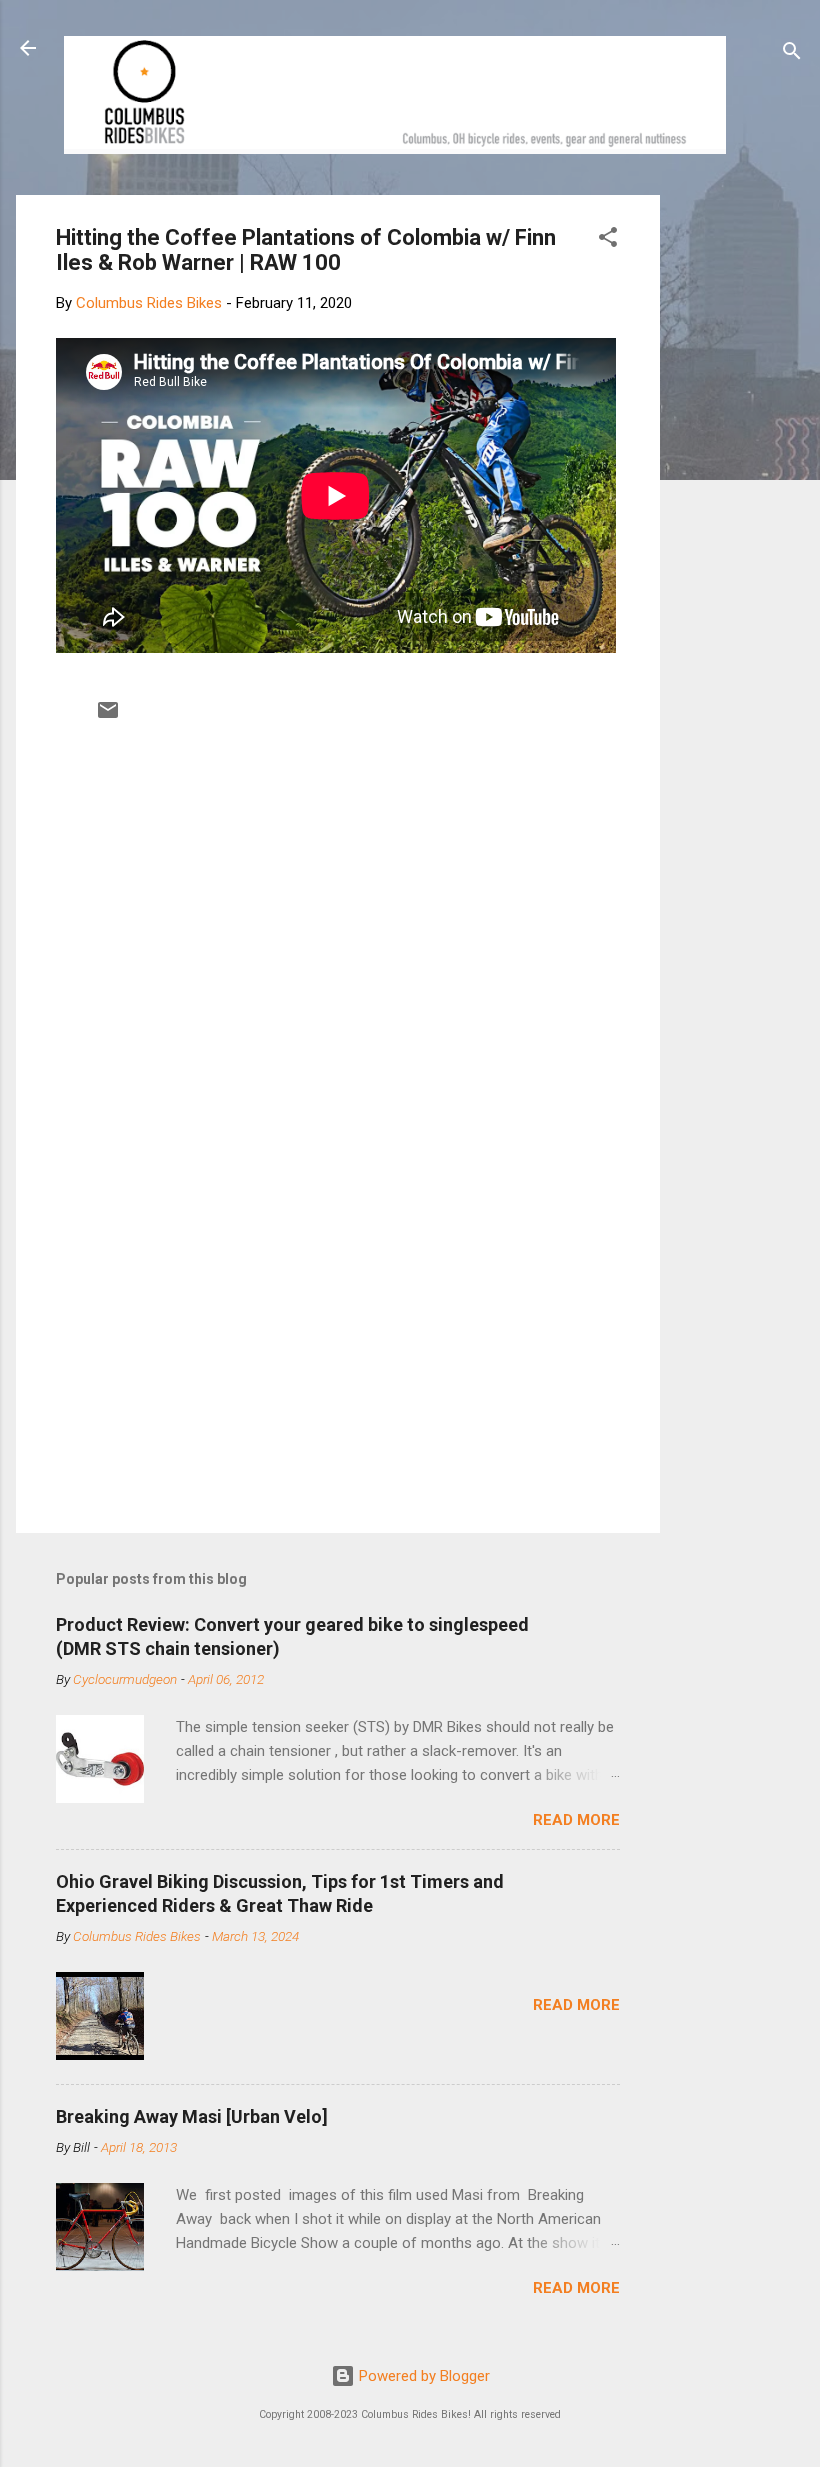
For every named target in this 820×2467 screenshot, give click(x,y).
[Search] (792, 54)
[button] (608, 240)
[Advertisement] (736, 495)
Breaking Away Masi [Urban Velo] (192, 2116)
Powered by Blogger (422, 2376)
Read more (576, 1820)
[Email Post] (108, 717)
